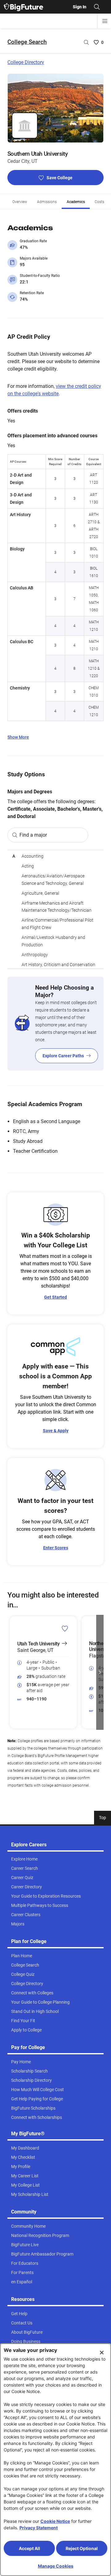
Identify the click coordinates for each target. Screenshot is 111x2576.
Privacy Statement (39, 2528)
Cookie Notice (55, 2521)
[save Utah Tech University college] (65, 1628)
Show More (18, 737)
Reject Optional (82, 2548)
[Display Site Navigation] (105, 21)
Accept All (29, 2548)
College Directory (26, 62)
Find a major (33, 835)
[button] (11, 1672)
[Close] (102, 2353)
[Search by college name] (86, 42)
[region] (55, 909)
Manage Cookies (56, 2566)
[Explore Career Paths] (55, 1024)
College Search (27, 42)
